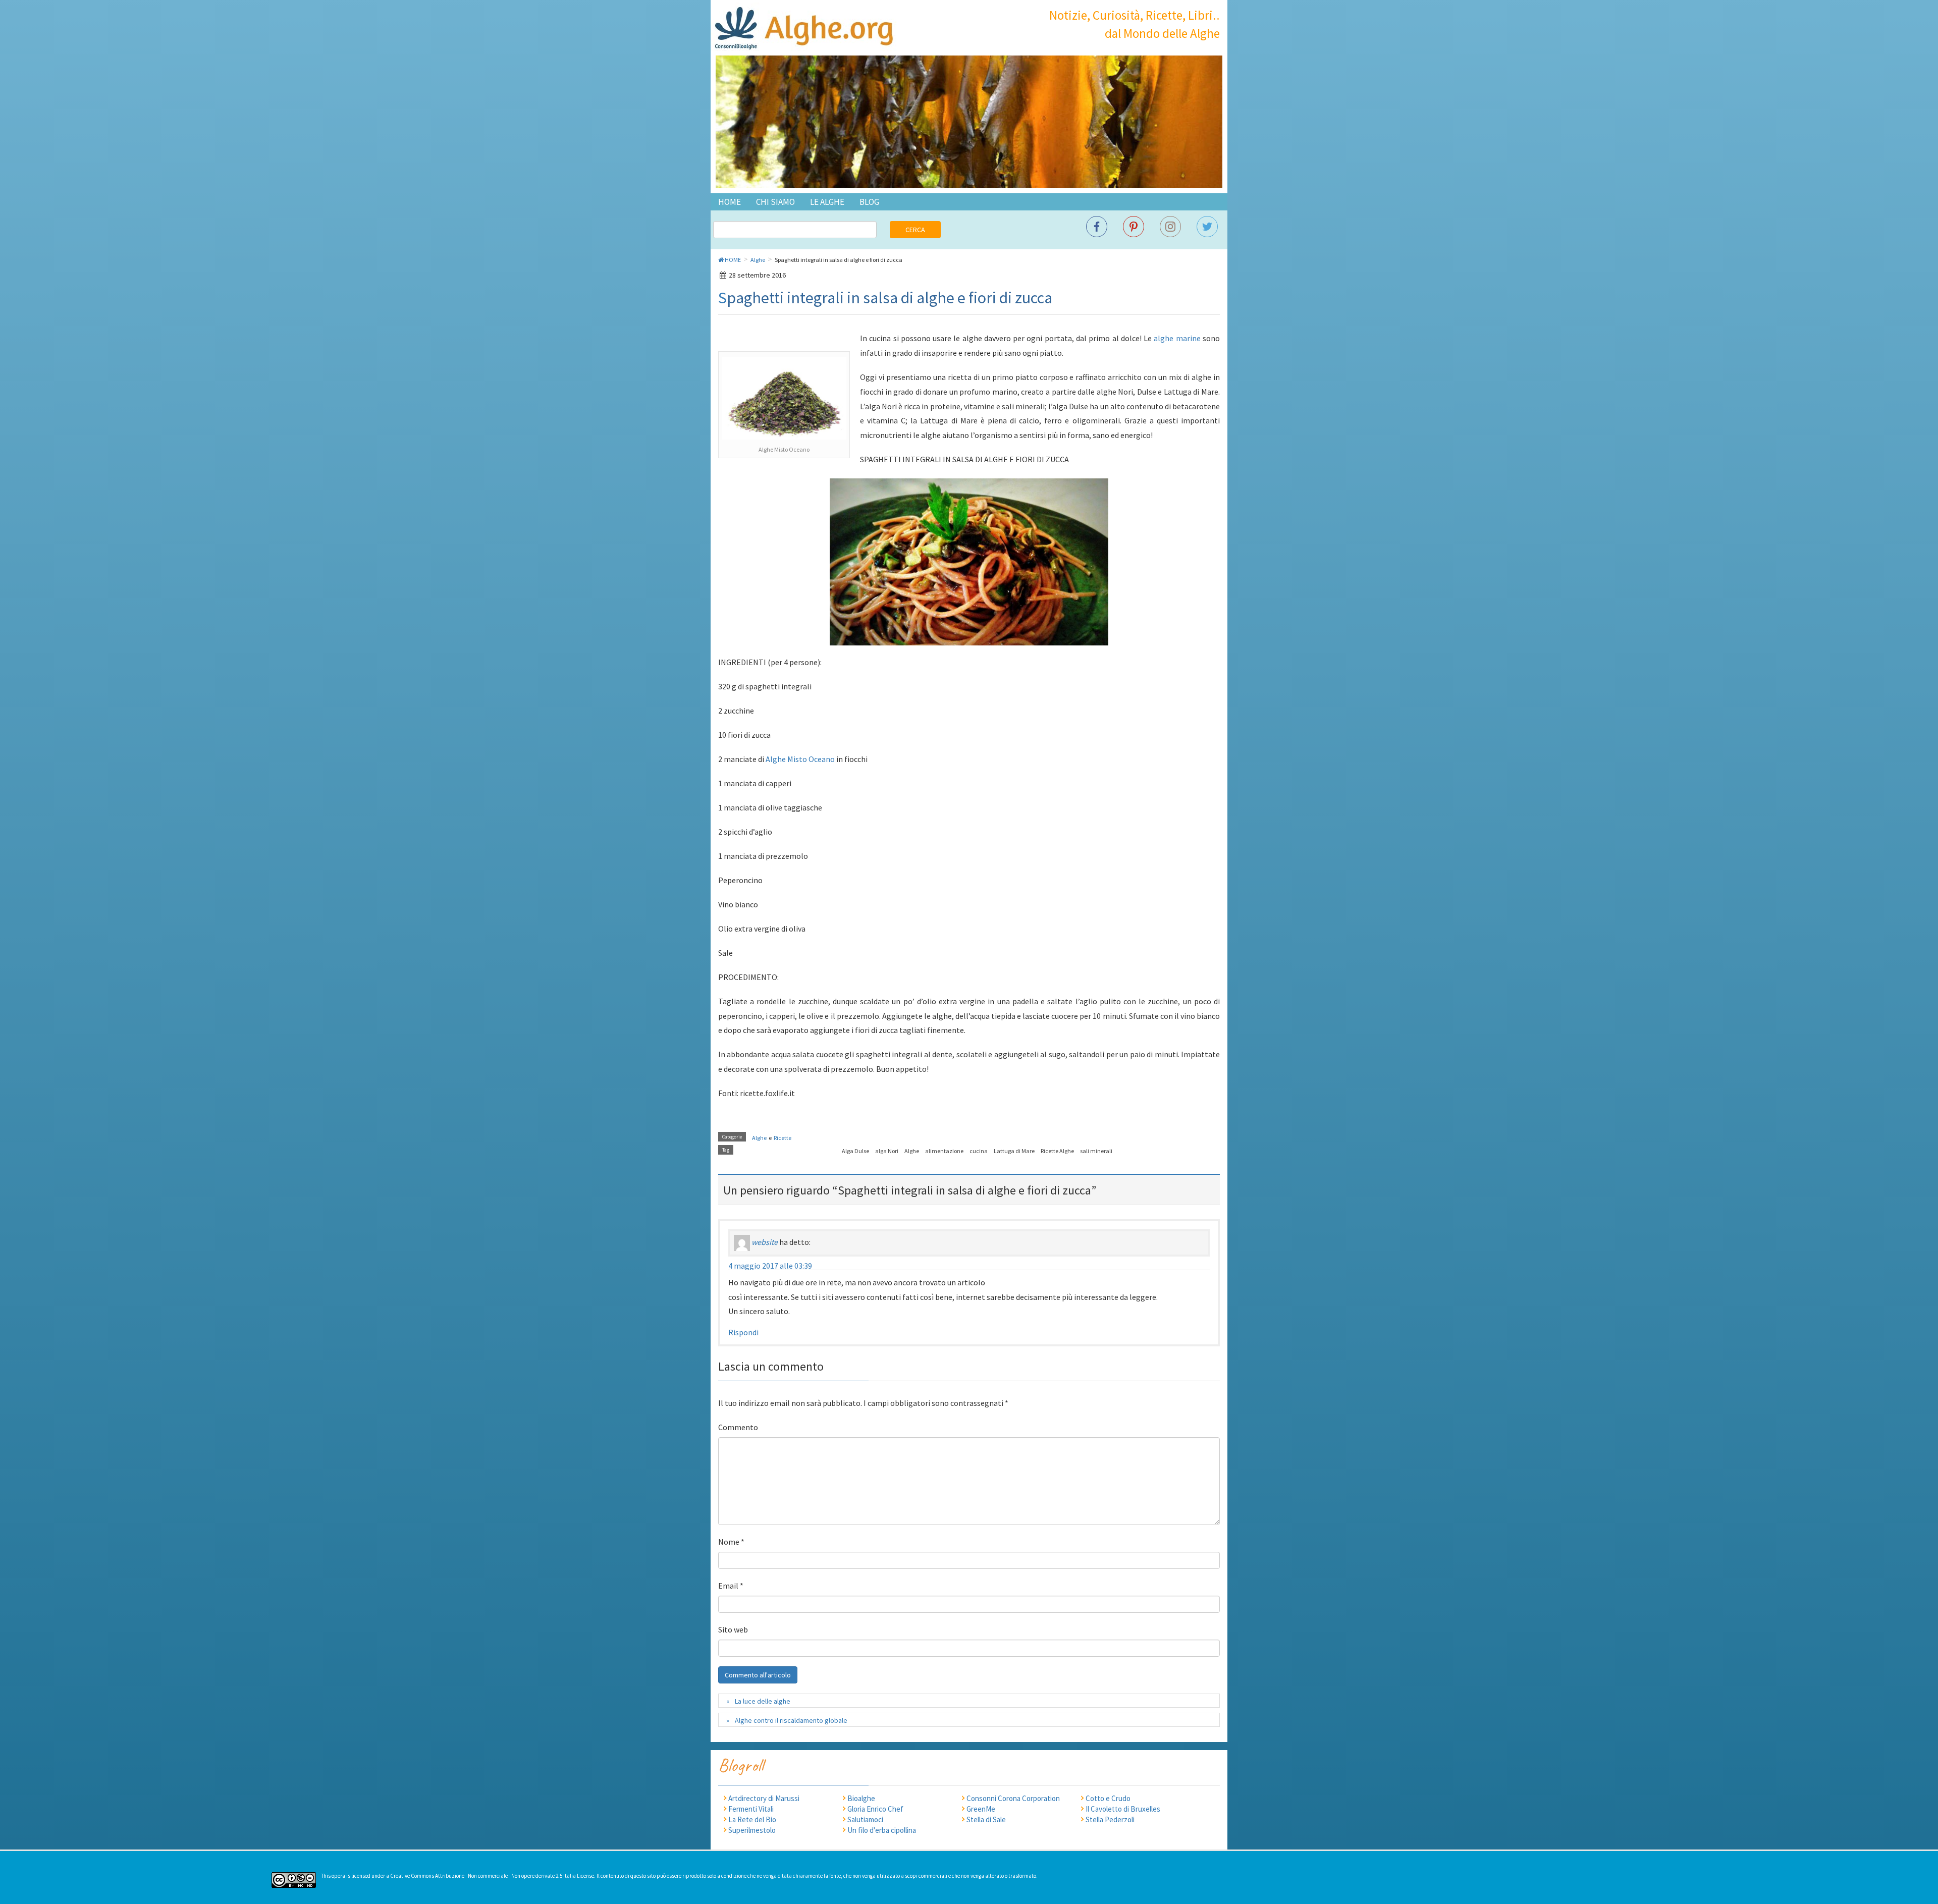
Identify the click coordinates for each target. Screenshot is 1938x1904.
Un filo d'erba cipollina (882, 1830)
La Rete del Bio (752, 1819)
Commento (738, 1427)
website (765, 1242)
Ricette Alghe (1057, 1151)
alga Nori (887, 1151)
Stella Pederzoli (1110, 1819)
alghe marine (1177, 338)
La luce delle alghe (763, 1701)
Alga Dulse (855, 1151)
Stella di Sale (986, 1819)
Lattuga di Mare (1014, 1151)
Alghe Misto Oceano (800, 759)
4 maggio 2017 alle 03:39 (770, 1266)
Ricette (783, 1138)
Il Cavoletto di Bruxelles (1123, 1809)
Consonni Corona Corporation (1013, 1798)
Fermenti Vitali (751, 1809)
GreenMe (981, 1809)
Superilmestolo (752, 1830)
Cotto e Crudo (1108, 1798)
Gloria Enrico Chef (875, 1809)
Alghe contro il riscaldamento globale (791, 1720)
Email (731, 1586)
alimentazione (944, 1151)
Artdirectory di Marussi (764, 1798)
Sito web (733, 1629)
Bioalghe (861, 1798)
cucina (979, 1151)
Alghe (759, 1138)
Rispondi (743, 1332)
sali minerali (1096, 1151)
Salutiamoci (865, 1819)
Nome (731, 1542)
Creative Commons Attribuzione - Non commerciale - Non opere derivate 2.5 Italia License (492, 1876)
